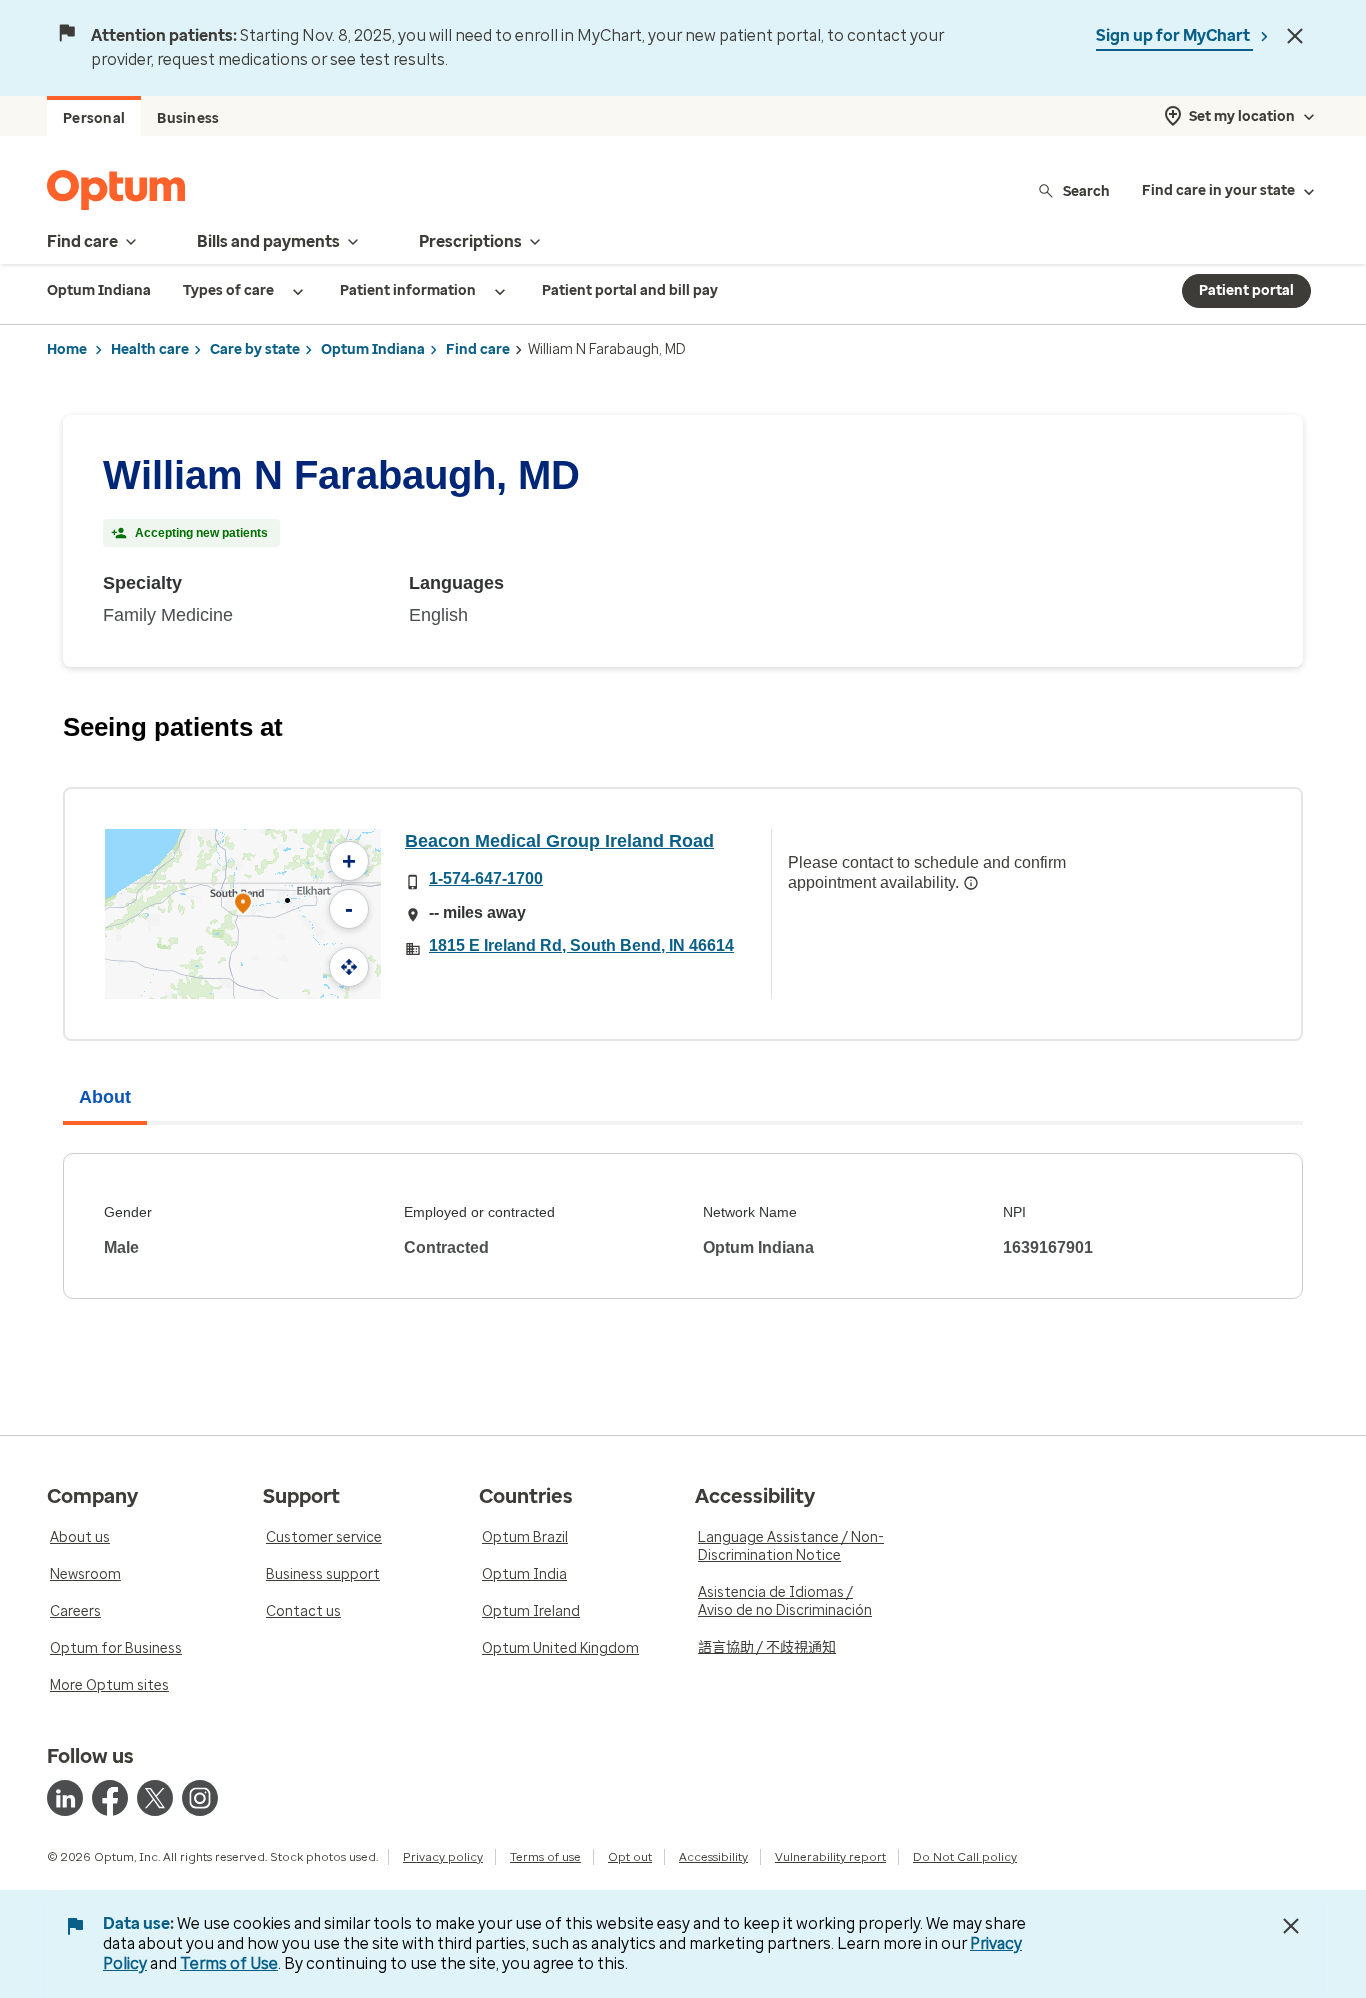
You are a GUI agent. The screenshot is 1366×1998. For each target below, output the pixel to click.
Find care (478, 349)
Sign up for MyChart (1174, 35)
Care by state (255, 349)
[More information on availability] (971, 883)
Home (67, 349)
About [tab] (105, 1097)
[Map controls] (349, 967)
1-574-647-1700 (486, 878)
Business (188, 118)
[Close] (1295, 36)
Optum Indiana (373, 349)
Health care (150, 349)
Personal (94, 118)
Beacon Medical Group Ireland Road (559, 841)
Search (1086, 190)
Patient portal (1246, 290)
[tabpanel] (683, 1226)
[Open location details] (243, 905)
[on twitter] (155, 1798)
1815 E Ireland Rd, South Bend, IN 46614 (581, 945)
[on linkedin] (65, 1798)
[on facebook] (110, 1798)
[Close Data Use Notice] (1291, 1926)
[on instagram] (200, 1798)
